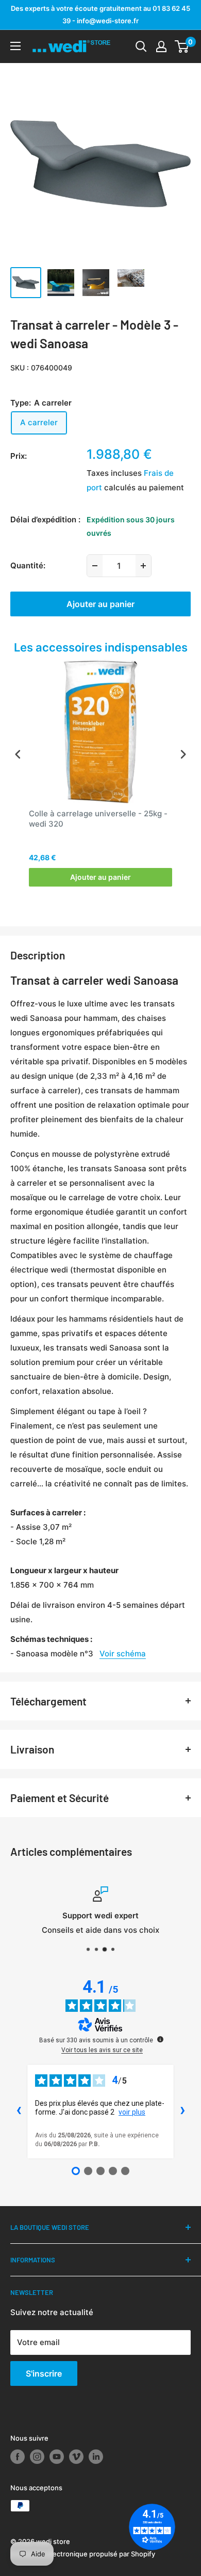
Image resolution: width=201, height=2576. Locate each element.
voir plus (132, 2112)
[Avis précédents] (19, 2112)
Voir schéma (123, 1654)
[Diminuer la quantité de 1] (95, 566)
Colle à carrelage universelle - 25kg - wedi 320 (98, 819)
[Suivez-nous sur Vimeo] (76, 2457)
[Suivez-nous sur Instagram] (37, 2457)
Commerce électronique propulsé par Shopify (83, 2554)
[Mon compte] (161, 46)
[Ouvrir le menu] (15, 46)
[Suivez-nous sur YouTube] (57, 2457)
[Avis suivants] (182, 2112)
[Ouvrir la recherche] (141, 46)
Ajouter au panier (100, 604)
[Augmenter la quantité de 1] (143, 566)
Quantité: (28, 565)
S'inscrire (44, 2373)
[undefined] (160, 2039)
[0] (182, 46)
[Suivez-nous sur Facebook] (18, 2457)
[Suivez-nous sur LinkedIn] (96, 2457)
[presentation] (18, 754)
